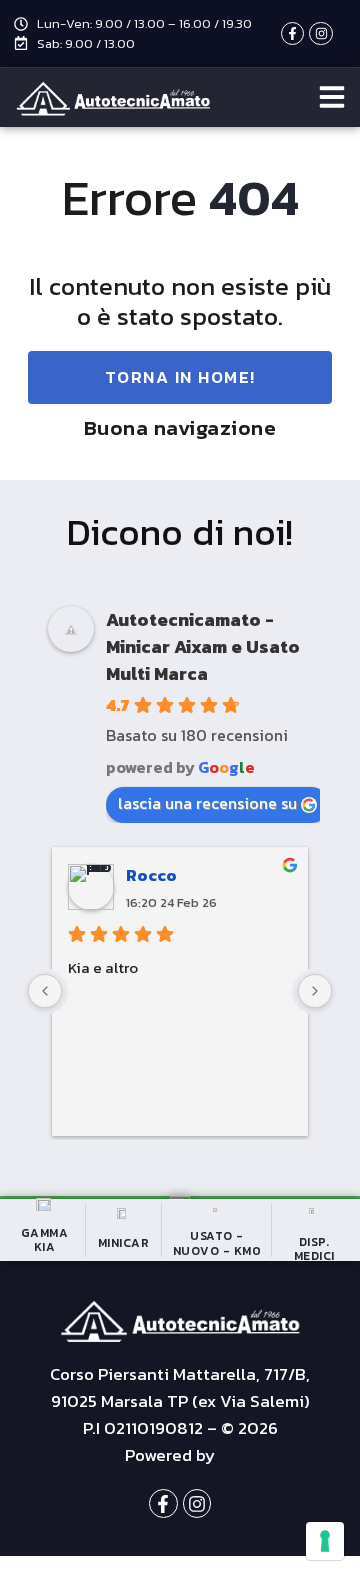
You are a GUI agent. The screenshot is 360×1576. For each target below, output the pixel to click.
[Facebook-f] (292, 33)
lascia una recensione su (207, 803)
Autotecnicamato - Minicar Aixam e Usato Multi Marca (203, 646)
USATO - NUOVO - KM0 (217, 1243)
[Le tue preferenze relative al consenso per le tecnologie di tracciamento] (325, 1541)
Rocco (151, 875)
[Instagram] (320, 33)
